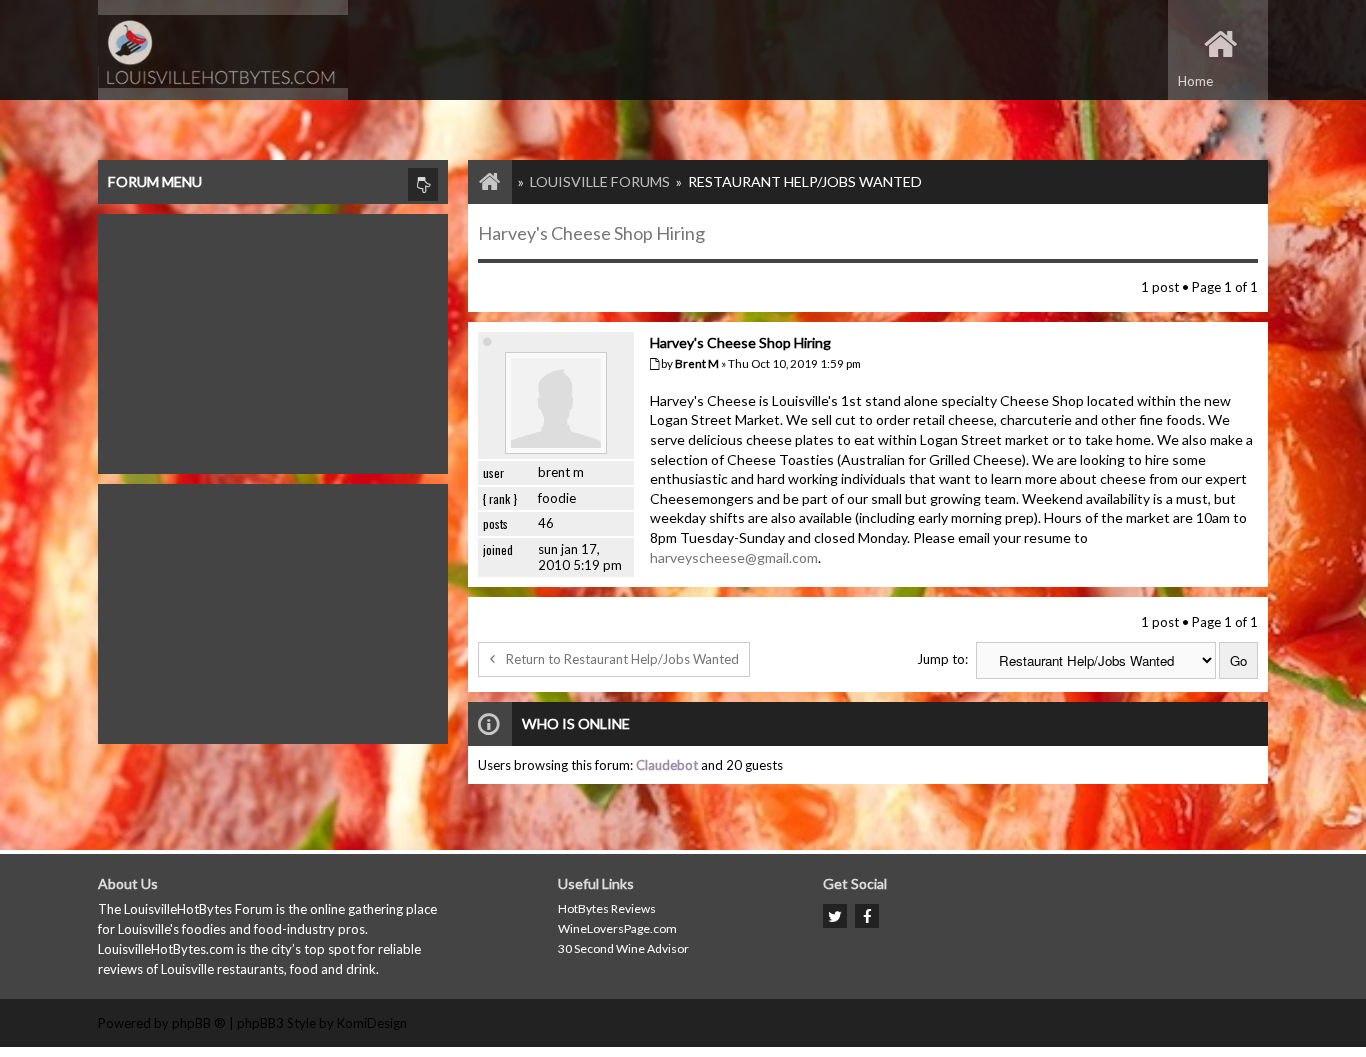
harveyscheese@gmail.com (734, 557)
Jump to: (942, 659)
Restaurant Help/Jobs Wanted (805, 181)
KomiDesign (372, 1023)
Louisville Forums (600, 181)
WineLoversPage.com (617, 928)
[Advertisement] (273, 339)
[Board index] (480, 181)
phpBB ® (199, 1023)
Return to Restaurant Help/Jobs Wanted (622, 659)
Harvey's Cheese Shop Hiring (591, 233)
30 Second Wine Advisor (623, 948)
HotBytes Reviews (607, 908)
